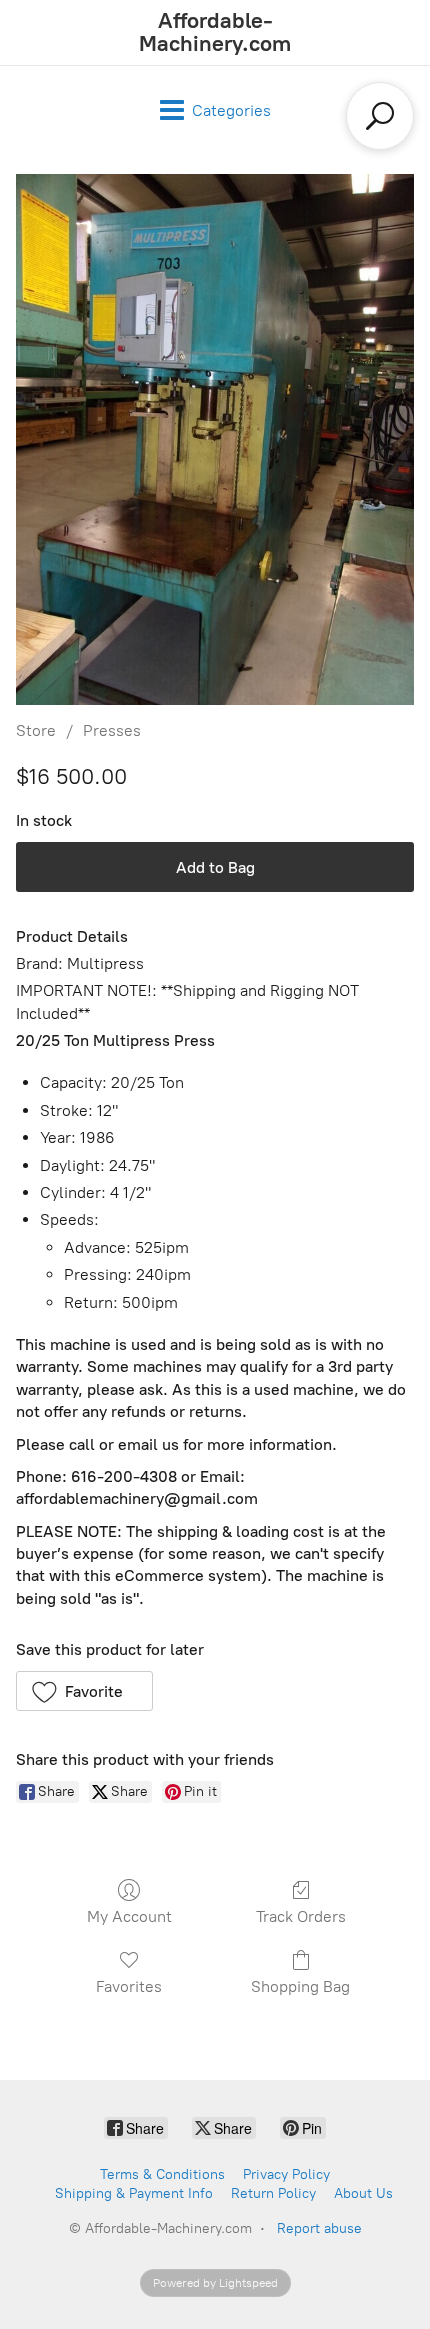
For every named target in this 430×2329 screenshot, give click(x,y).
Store (36, 730)
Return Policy (273, 2193)
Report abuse (319, 2228)
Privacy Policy (286, 2174)
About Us (363, 2193)
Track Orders (301, 1916)
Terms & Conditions (162, 2174)
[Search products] (380, 116)
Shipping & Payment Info (134, 2193)
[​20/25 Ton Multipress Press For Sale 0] (215, 439)
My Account (129, 1916)
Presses (112, 730)
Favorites (129, 1986)
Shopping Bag (300, 1986)
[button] (84, 1691)
